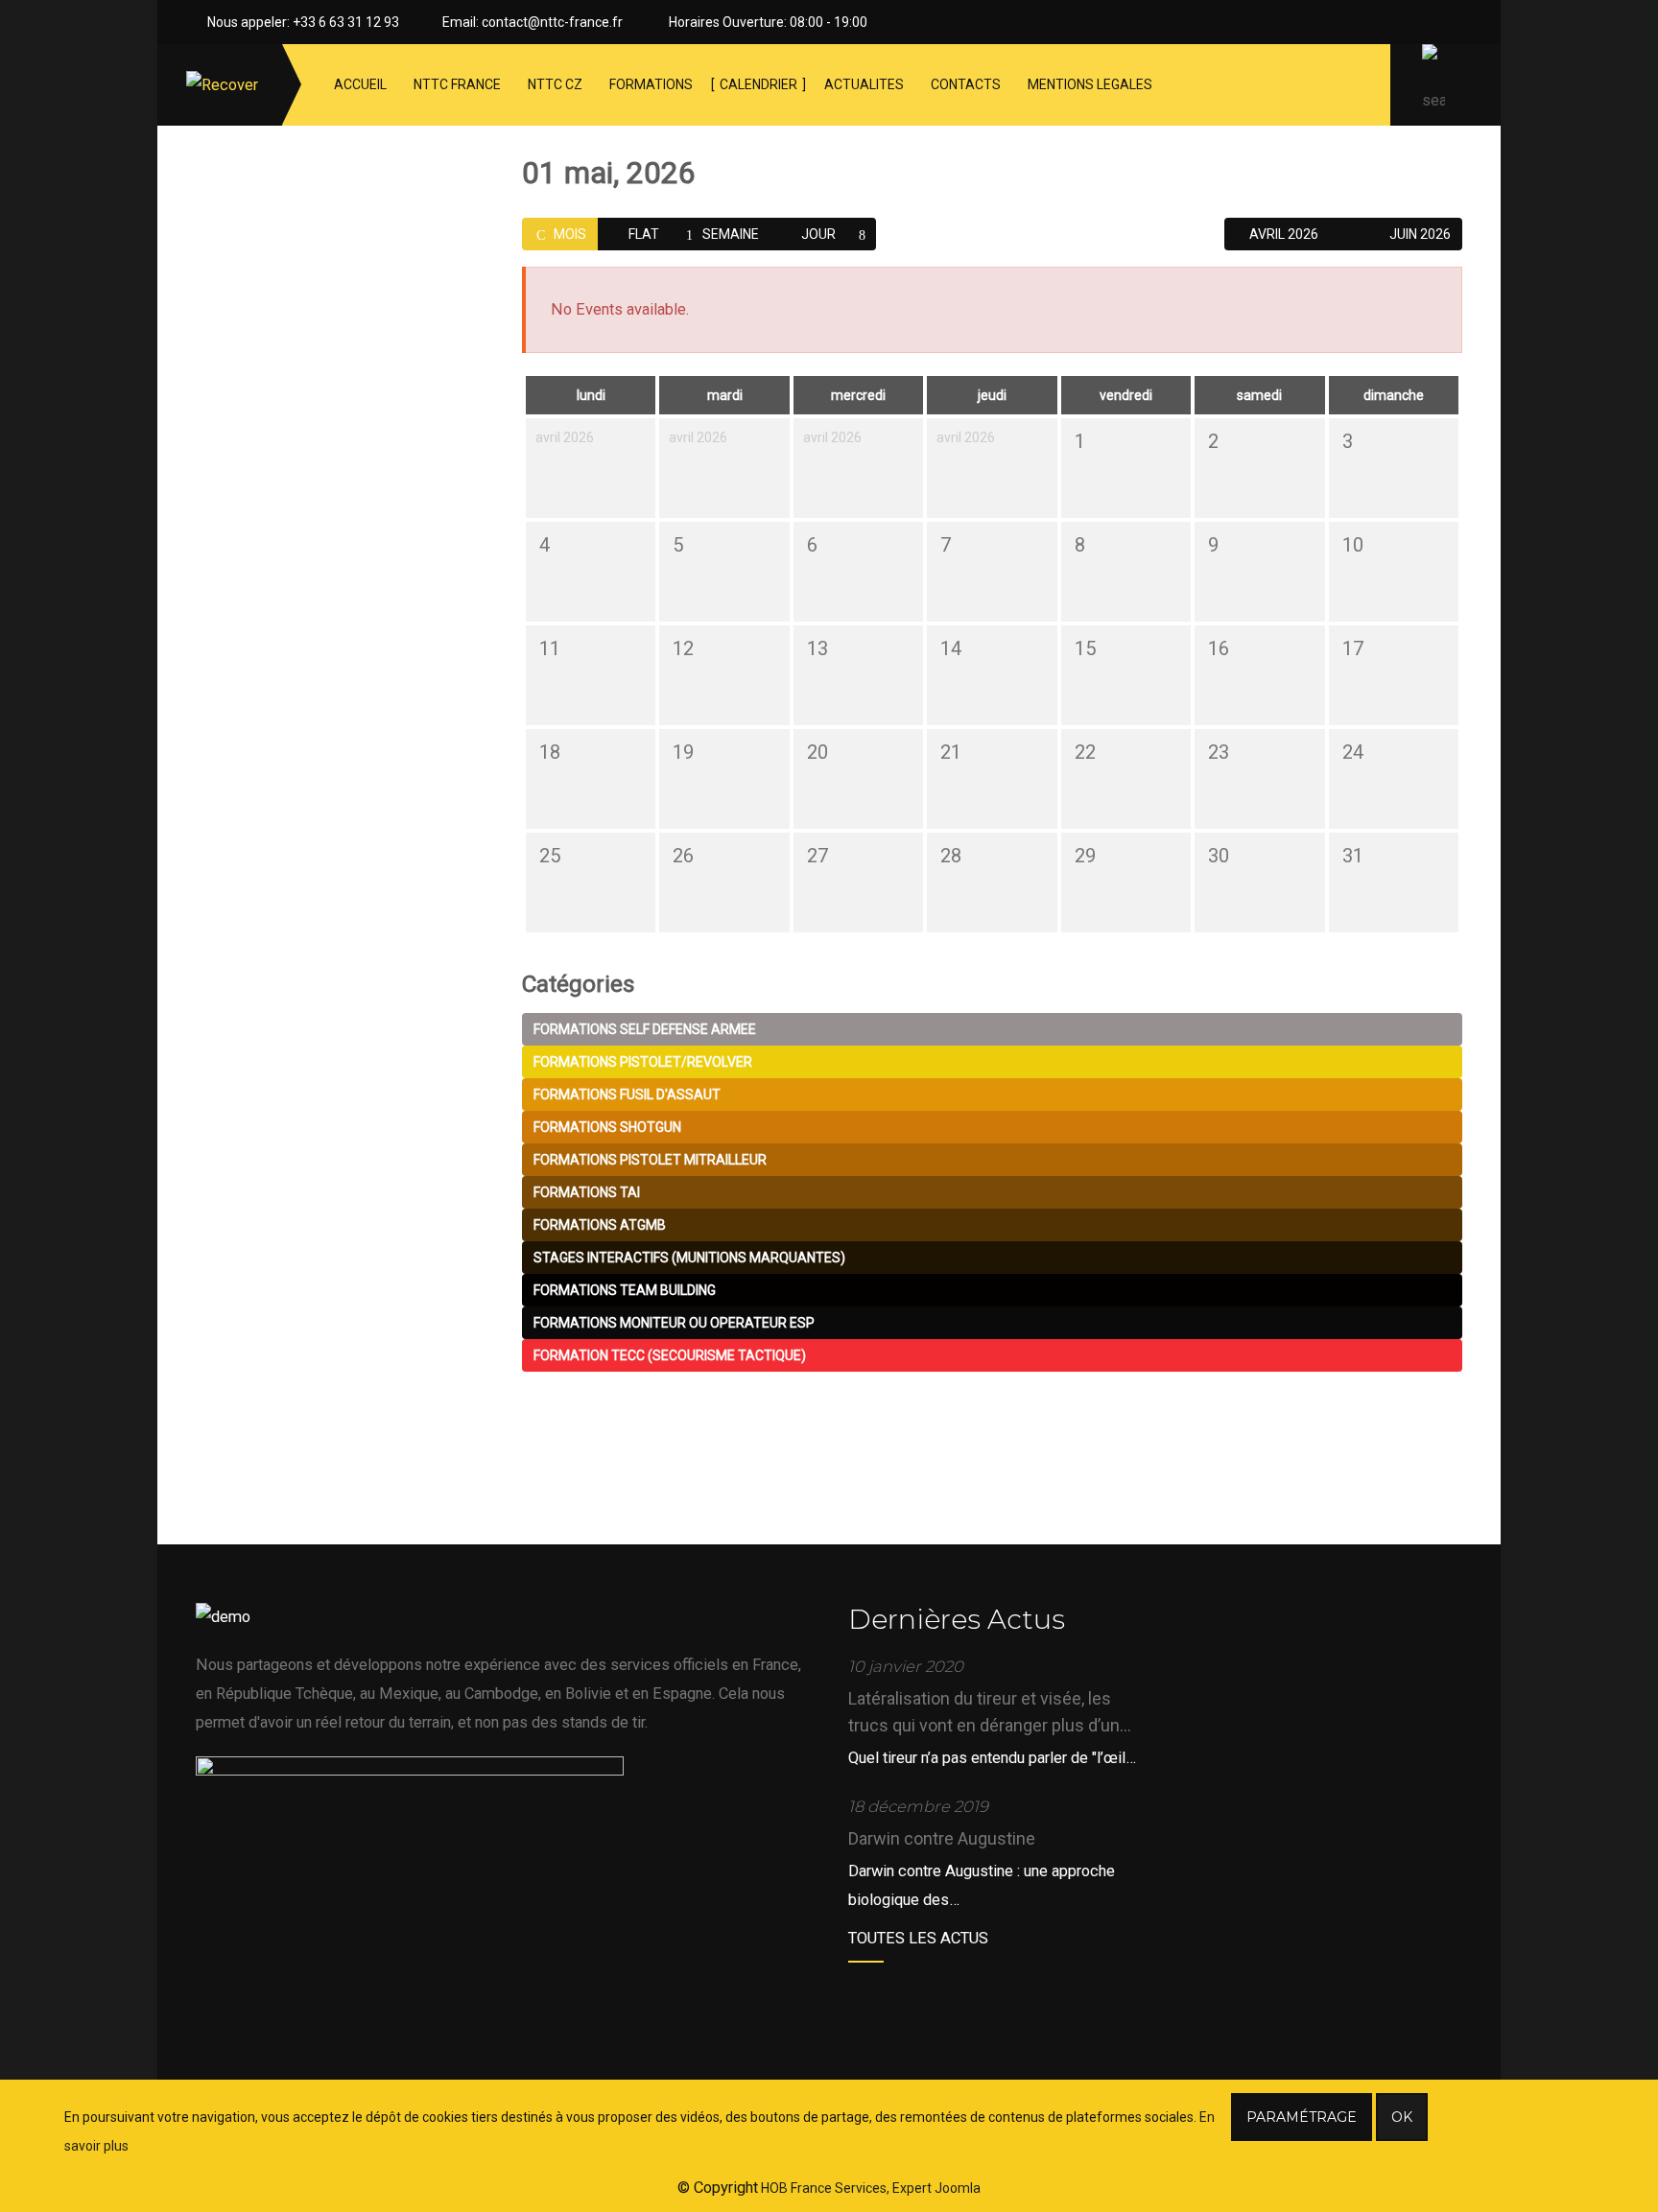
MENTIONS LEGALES (1090, 84)
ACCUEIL (360, 84)
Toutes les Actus (918, 1938)
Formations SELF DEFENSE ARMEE (645, 1029)
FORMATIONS (651, 84)
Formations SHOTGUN (607, 1127)
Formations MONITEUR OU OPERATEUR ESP (674, 1323)
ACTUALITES (864, 84)
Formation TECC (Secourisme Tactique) (670, 1355)
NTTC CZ (555, 84)
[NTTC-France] (222, 85)
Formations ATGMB (600, 1225)
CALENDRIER (758, 84)
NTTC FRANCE (457, 84)
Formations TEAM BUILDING (625, 1290)
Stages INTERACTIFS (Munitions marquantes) (689, 1258)
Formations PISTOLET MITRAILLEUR (650, 1160)
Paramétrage (1302, 2117)
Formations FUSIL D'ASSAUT (627, 1094)
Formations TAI (587, 1192)
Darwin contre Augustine (942, 1838)
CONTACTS (966, 84)
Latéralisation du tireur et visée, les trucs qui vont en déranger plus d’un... (990, 1712)
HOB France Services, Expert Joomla (869, 2188)
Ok (1402, 2117)
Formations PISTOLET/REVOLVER (643, 1062)
